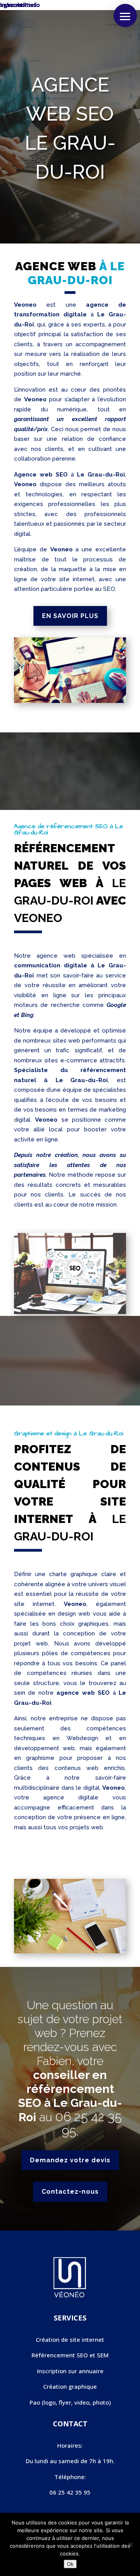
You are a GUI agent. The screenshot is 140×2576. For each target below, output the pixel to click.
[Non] (130, 2545)
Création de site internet (70, 2339)
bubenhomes (18, 5)
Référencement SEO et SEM (70, 2355)
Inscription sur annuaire (70, 2371)
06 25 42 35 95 (88, 2124)
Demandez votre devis (70, 2160)
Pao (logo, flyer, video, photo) (70, 2402)
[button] (125, 16)
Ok (70, 2564)
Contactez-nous (70, 2192)
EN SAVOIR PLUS (70, 616)
